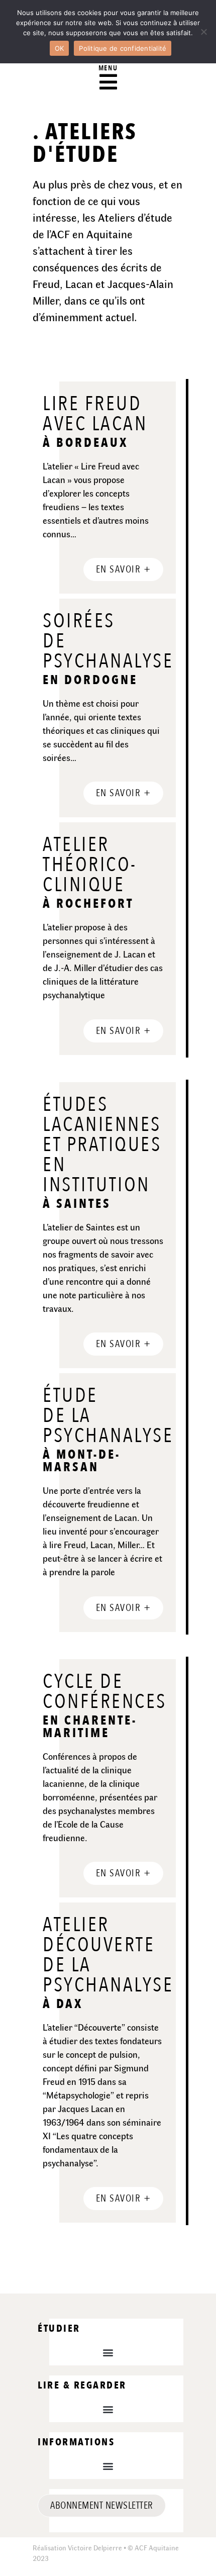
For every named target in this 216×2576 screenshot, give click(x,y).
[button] (108, 2352)
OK (60, 48)
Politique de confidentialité (123, 48)
